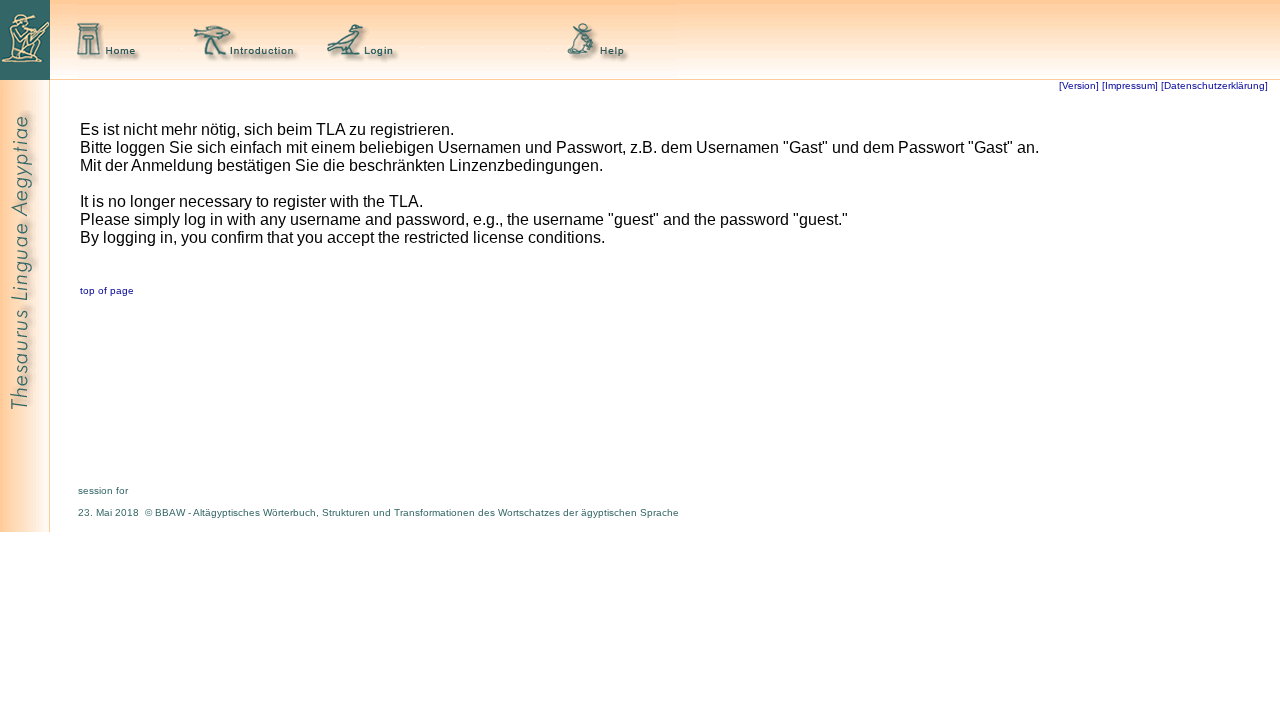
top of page (107, 290)
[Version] (1079, 85)
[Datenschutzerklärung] (1213, 85)
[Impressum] (1130, 85)
